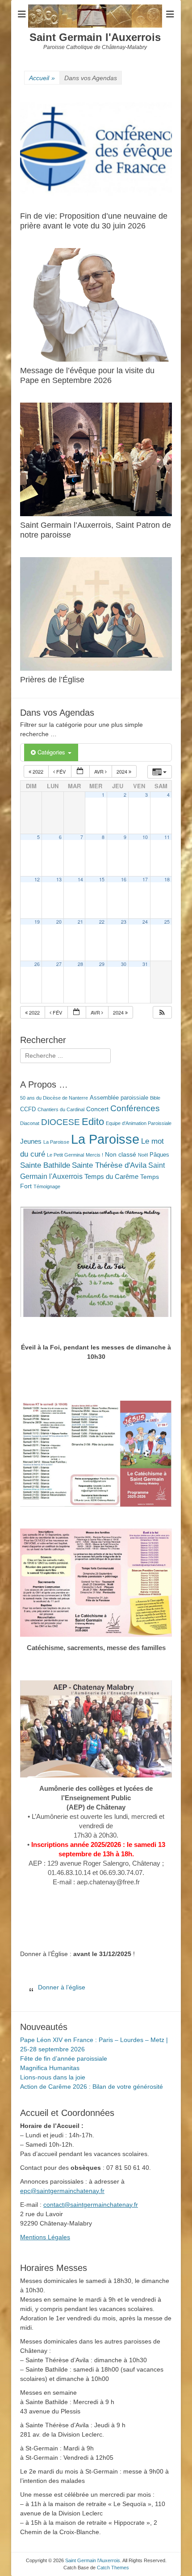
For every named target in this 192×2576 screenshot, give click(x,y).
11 (167, 837)
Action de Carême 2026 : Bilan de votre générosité (92, 2087)
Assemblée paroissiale (119, 1098)
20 (59, 922)
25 (167, 922)
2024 (123, 771)
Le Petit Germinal (65, 1155)
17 (145, 879)
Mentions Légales (45, 2237)
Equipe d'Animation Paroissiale (139, 1123)
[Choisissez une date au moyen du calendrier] (80, 772)
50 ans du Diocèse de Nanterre (54, 1098)
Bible (155, 1098)
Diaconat (30, 1123)
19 (37, 922)
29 (102, 964)
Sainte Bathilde (45, 1165)
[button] (162, 1013)
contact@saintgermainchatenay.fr (91, 2205)
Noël (143, 1155)
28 (80, 964)
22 (102, 922)
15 (102, 879)
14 (80, 879)
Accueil (42, 78)
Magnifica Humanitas (50, 2068)
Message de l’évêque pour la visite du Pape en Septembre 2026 (87, 375)
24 (145, 922)
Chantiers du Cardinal (61, 1109)
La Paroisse (56, 1142)
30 (124, 964)
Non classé (121, 1154)
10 (145, 837)
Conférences (135, 1108)
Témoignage (47, 1186)
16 (124, 879)
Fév (61, 771)
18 (167, 879)
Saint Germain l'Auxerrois (95, 37)
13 (59, 879)
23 (124, 922)
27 (59, 964)
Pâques (159, 1155)
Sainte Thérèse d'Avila (109, 1165)
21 (80, 922)
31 (145, 964)
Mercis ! (94, 1155)
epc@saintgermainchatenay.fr (62, 2191)
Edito (93, 1122)
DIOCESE (61, 1122)
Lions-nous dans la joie (53, 2077)
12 (37, 879)
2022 (38, 771)
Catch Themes (113, 2568)
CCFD (28, 1109)
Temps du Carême (111, 1176)
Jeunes (31, 1141)
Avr (100, 771)
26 (37, 964)
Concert (97, 1109)
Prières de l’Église (52, 680)
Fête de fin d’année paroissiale (64, 2058)
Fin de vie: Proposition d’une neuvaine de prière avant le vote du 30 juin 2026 (94, 221)
